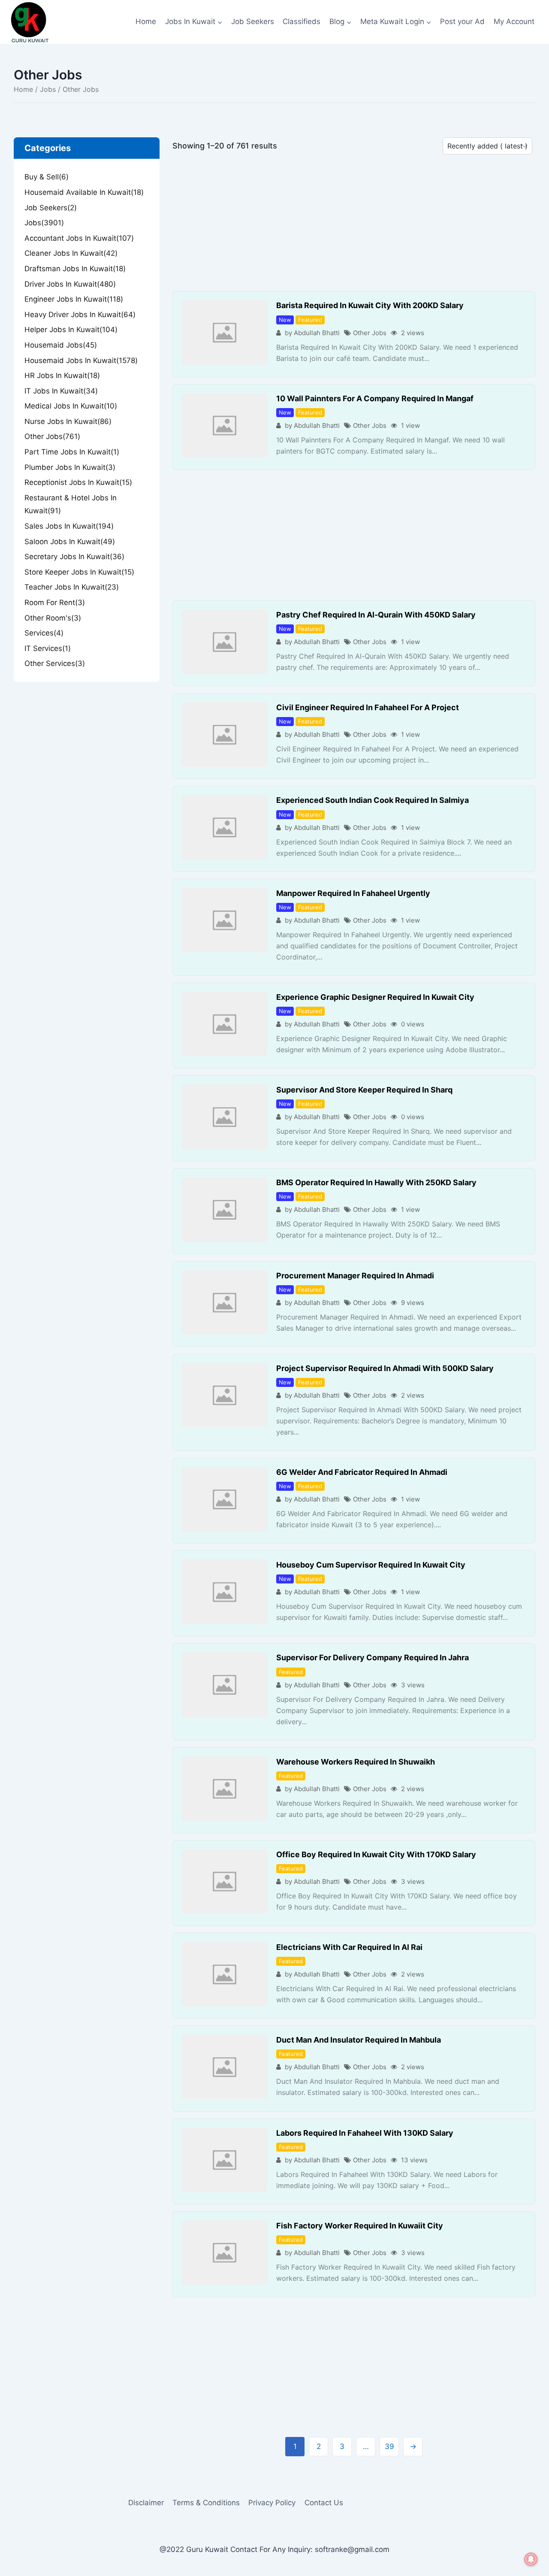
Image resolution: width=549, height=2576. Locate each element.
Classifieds (302, 21)
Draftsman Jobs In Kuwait (75, 269)
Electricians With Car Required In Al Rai (349, 1947)
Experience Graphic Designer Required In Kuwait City (375, 997)
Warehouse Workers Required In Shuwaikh (356, 1762)
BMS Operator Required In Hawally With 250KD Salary (376, 1182)
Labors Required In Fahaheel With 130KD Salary (365, 2133)
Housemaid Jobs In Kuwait (81, 360)
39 (389, 2446)
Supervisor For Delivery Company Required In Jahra (373, 1657)
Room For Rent (55, 602)
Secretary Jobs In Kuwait (74, 557)
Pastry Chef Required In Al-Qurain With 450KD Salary (376, 615)
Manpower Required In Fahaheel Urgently (353, 893)
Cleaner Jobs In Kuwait (71, 253)
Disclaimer (146, 2503)
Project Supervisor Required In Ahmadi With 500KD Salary (385, 1368)
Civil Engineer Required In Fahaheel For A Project (368, 707)
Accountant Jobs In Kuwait (79, 238)
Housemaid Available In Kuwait (84, 192)
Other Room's (53, 618)
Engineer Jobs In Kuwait (74, 299)
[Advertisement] (354, 227)
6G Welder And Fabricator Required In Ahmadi (362, 1472)
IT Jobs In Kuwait (61, 391)
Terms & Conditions (206, 2503)
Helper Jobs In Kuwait (71, 330)
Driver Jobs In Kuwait (70, 284)
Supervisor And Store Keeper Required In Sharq (364, 1090)
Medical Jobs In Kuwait (71, 406)
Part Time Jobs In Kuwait (72, 452)
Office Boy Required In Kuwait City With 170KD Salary (376, 1854)
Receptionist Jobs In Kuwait (78, 482)
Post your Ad (462, 21)
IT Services (48, 648)
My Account (514, 21)
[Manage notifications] (531, 2559)
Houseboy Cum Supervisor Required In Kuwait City (371, 1565)
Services (44, 633)
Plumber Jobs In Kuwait (70, 467)
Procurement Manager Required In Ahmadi (355, 1276)
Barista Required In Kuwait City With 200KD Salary (370, 305)
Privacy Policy (272, 2503)
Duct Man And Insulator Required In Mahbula (359, 2040)
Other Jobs (370, 333)
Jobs (48, 89)
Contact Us (324, 2503)
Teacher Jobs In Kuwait (72, 587)
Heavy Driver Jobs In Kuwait (80, 315)
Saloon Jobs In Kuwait (70, 542)
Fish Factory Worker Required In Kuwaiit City (360, 2226)
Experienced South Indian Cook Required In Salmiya (373, 800)
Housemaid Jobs (61, 345)
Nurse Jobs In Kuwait (68, 421)
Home (146, 21)
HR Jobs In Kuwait (62, 375)
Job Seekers (253, 21)
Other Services (55, 663)
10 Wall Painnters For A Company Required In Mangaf (375, 398)
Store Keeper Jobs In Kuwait (79, 572)
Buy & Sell (47, 177)
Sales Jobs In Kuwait (69, 526)
